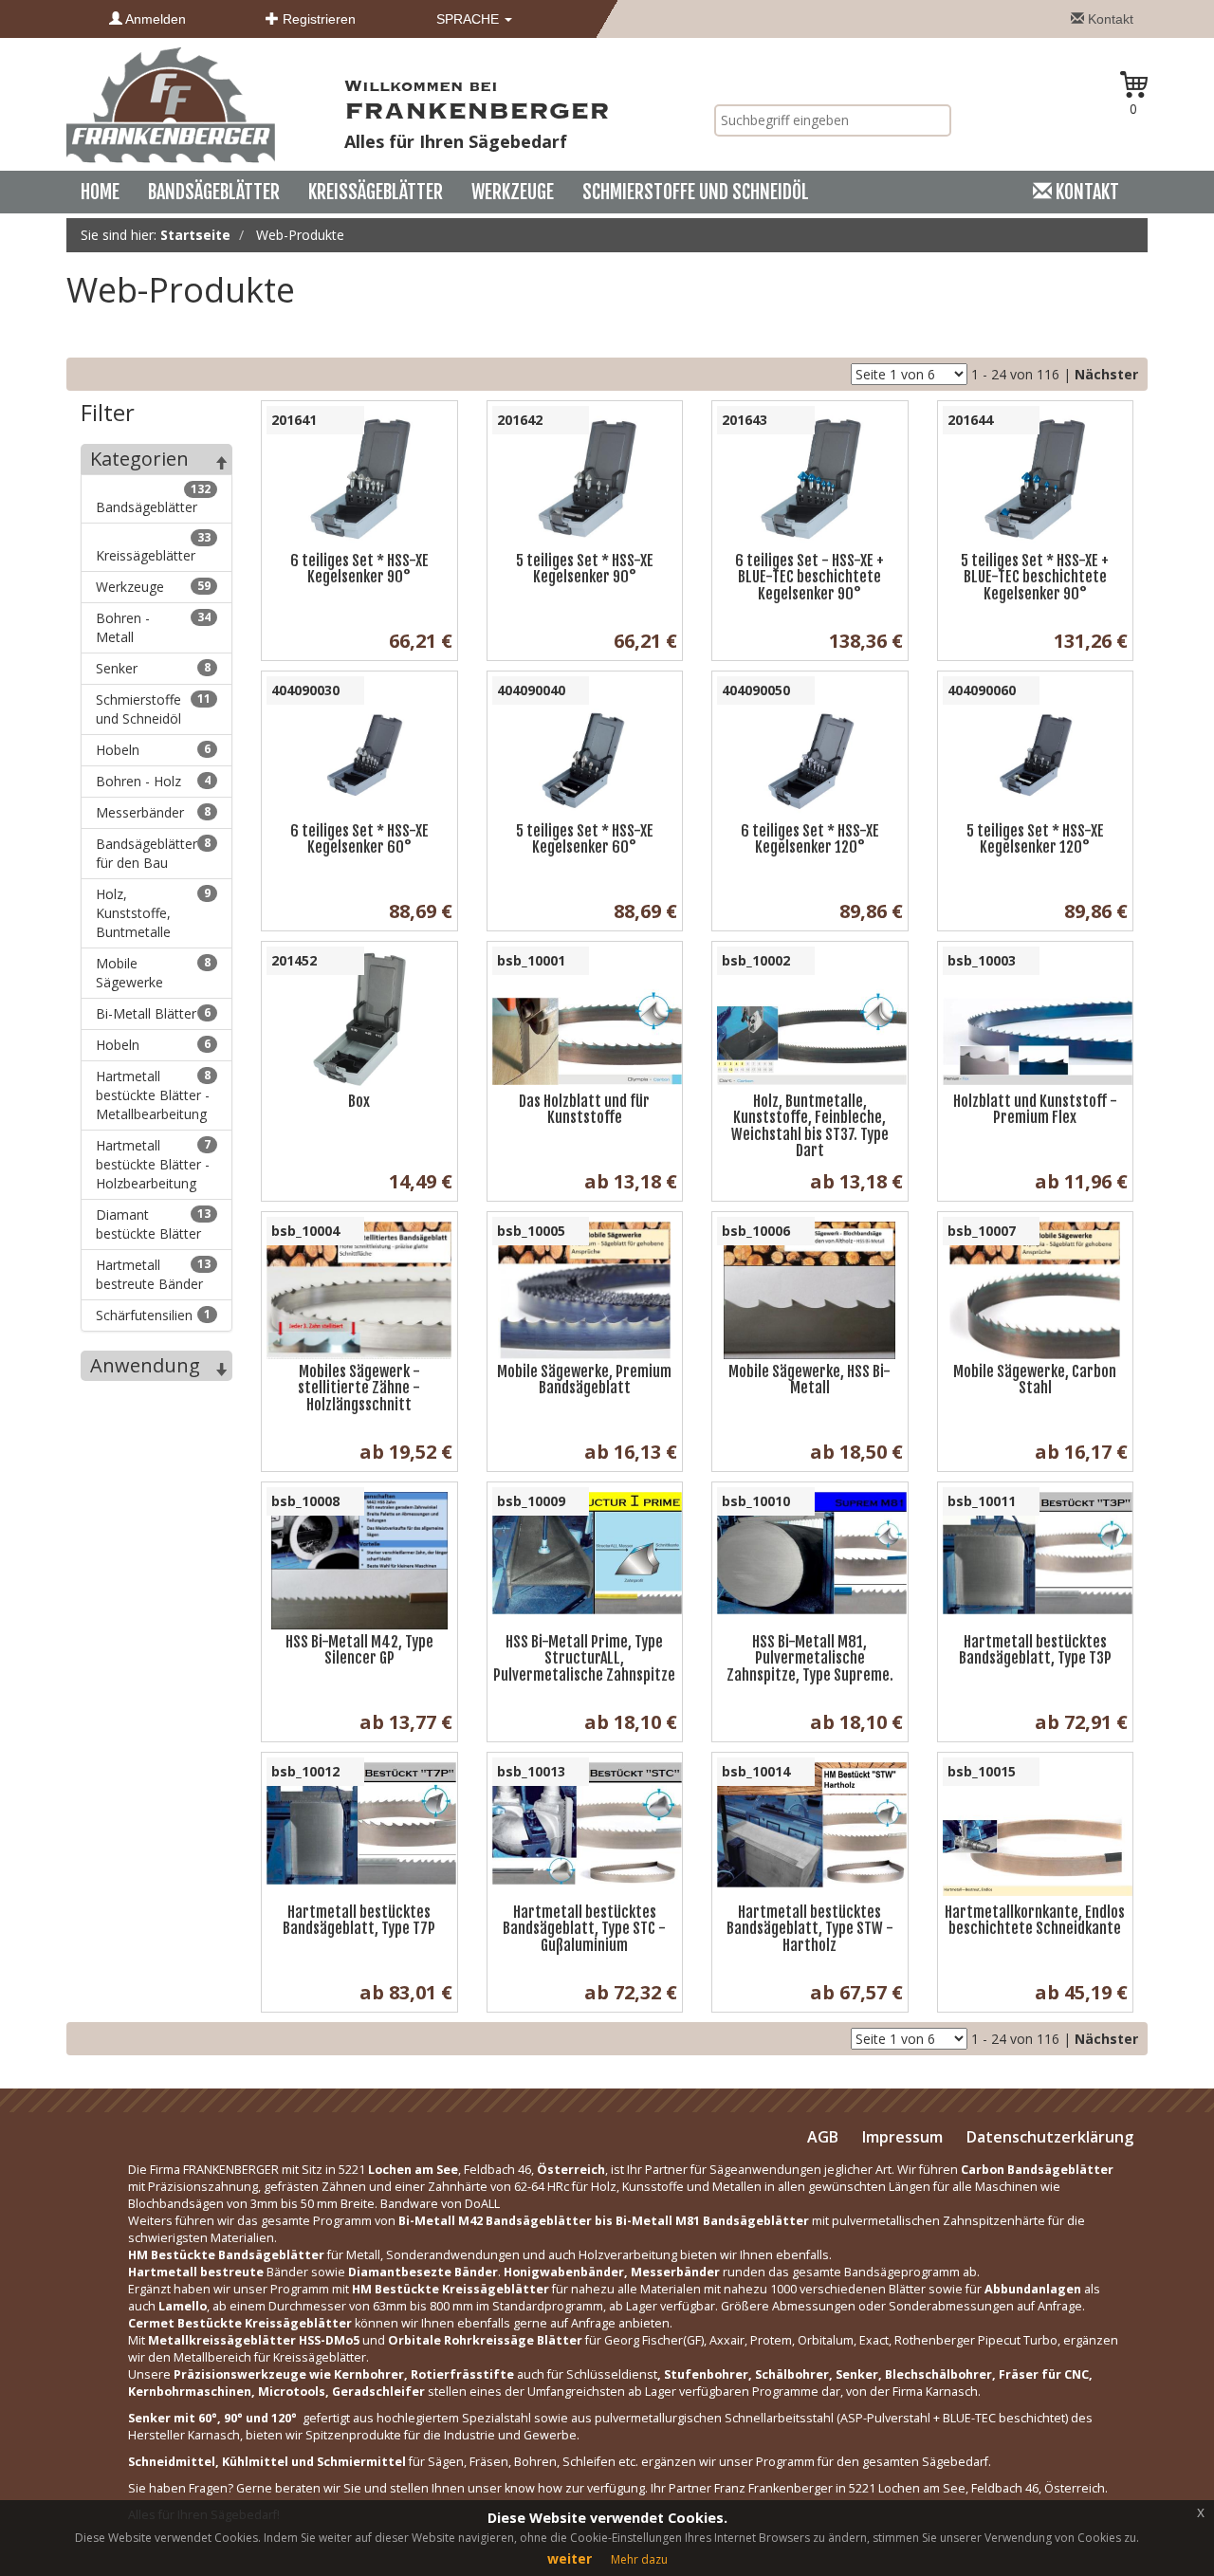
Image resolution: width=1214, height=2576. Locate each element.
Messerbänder (153, 812)
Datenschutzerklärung (1050, 2137)
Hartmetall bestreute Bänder (153, 1274)
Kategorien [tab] (139, 459)
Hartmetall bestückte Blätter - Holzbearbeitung (153, 1164)
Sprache (469, 19)
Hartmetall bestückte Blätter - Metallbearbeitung (153, 1095)
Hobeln (153, 750)
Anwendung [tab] (145, 1365)
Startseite (195, 235)
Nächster (1106, 374)
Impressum (902, 2137)
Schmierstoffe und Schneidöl (696, 192)
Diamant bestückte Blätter (153, 1224)
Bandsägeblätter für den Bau (153, 853)
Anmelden (154, 19)
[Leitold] (171, 104)
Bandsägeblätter (214, 192)
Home (100, 192)
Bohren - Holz (153, 781)
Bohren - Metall (153, 627)
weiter (570, 2558)
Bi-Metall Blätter (153, 1013)
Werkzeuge (513, 192)
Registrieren (317, 19)
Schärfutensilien (153, 1315)
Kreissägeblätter (376, 192)
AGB (823, 2137)
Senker (153, 668)
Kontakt (1109, 19)
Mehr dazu (639, 2559)
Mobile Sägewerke (153, 973)
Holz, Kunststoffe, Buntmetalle (153, 913)
